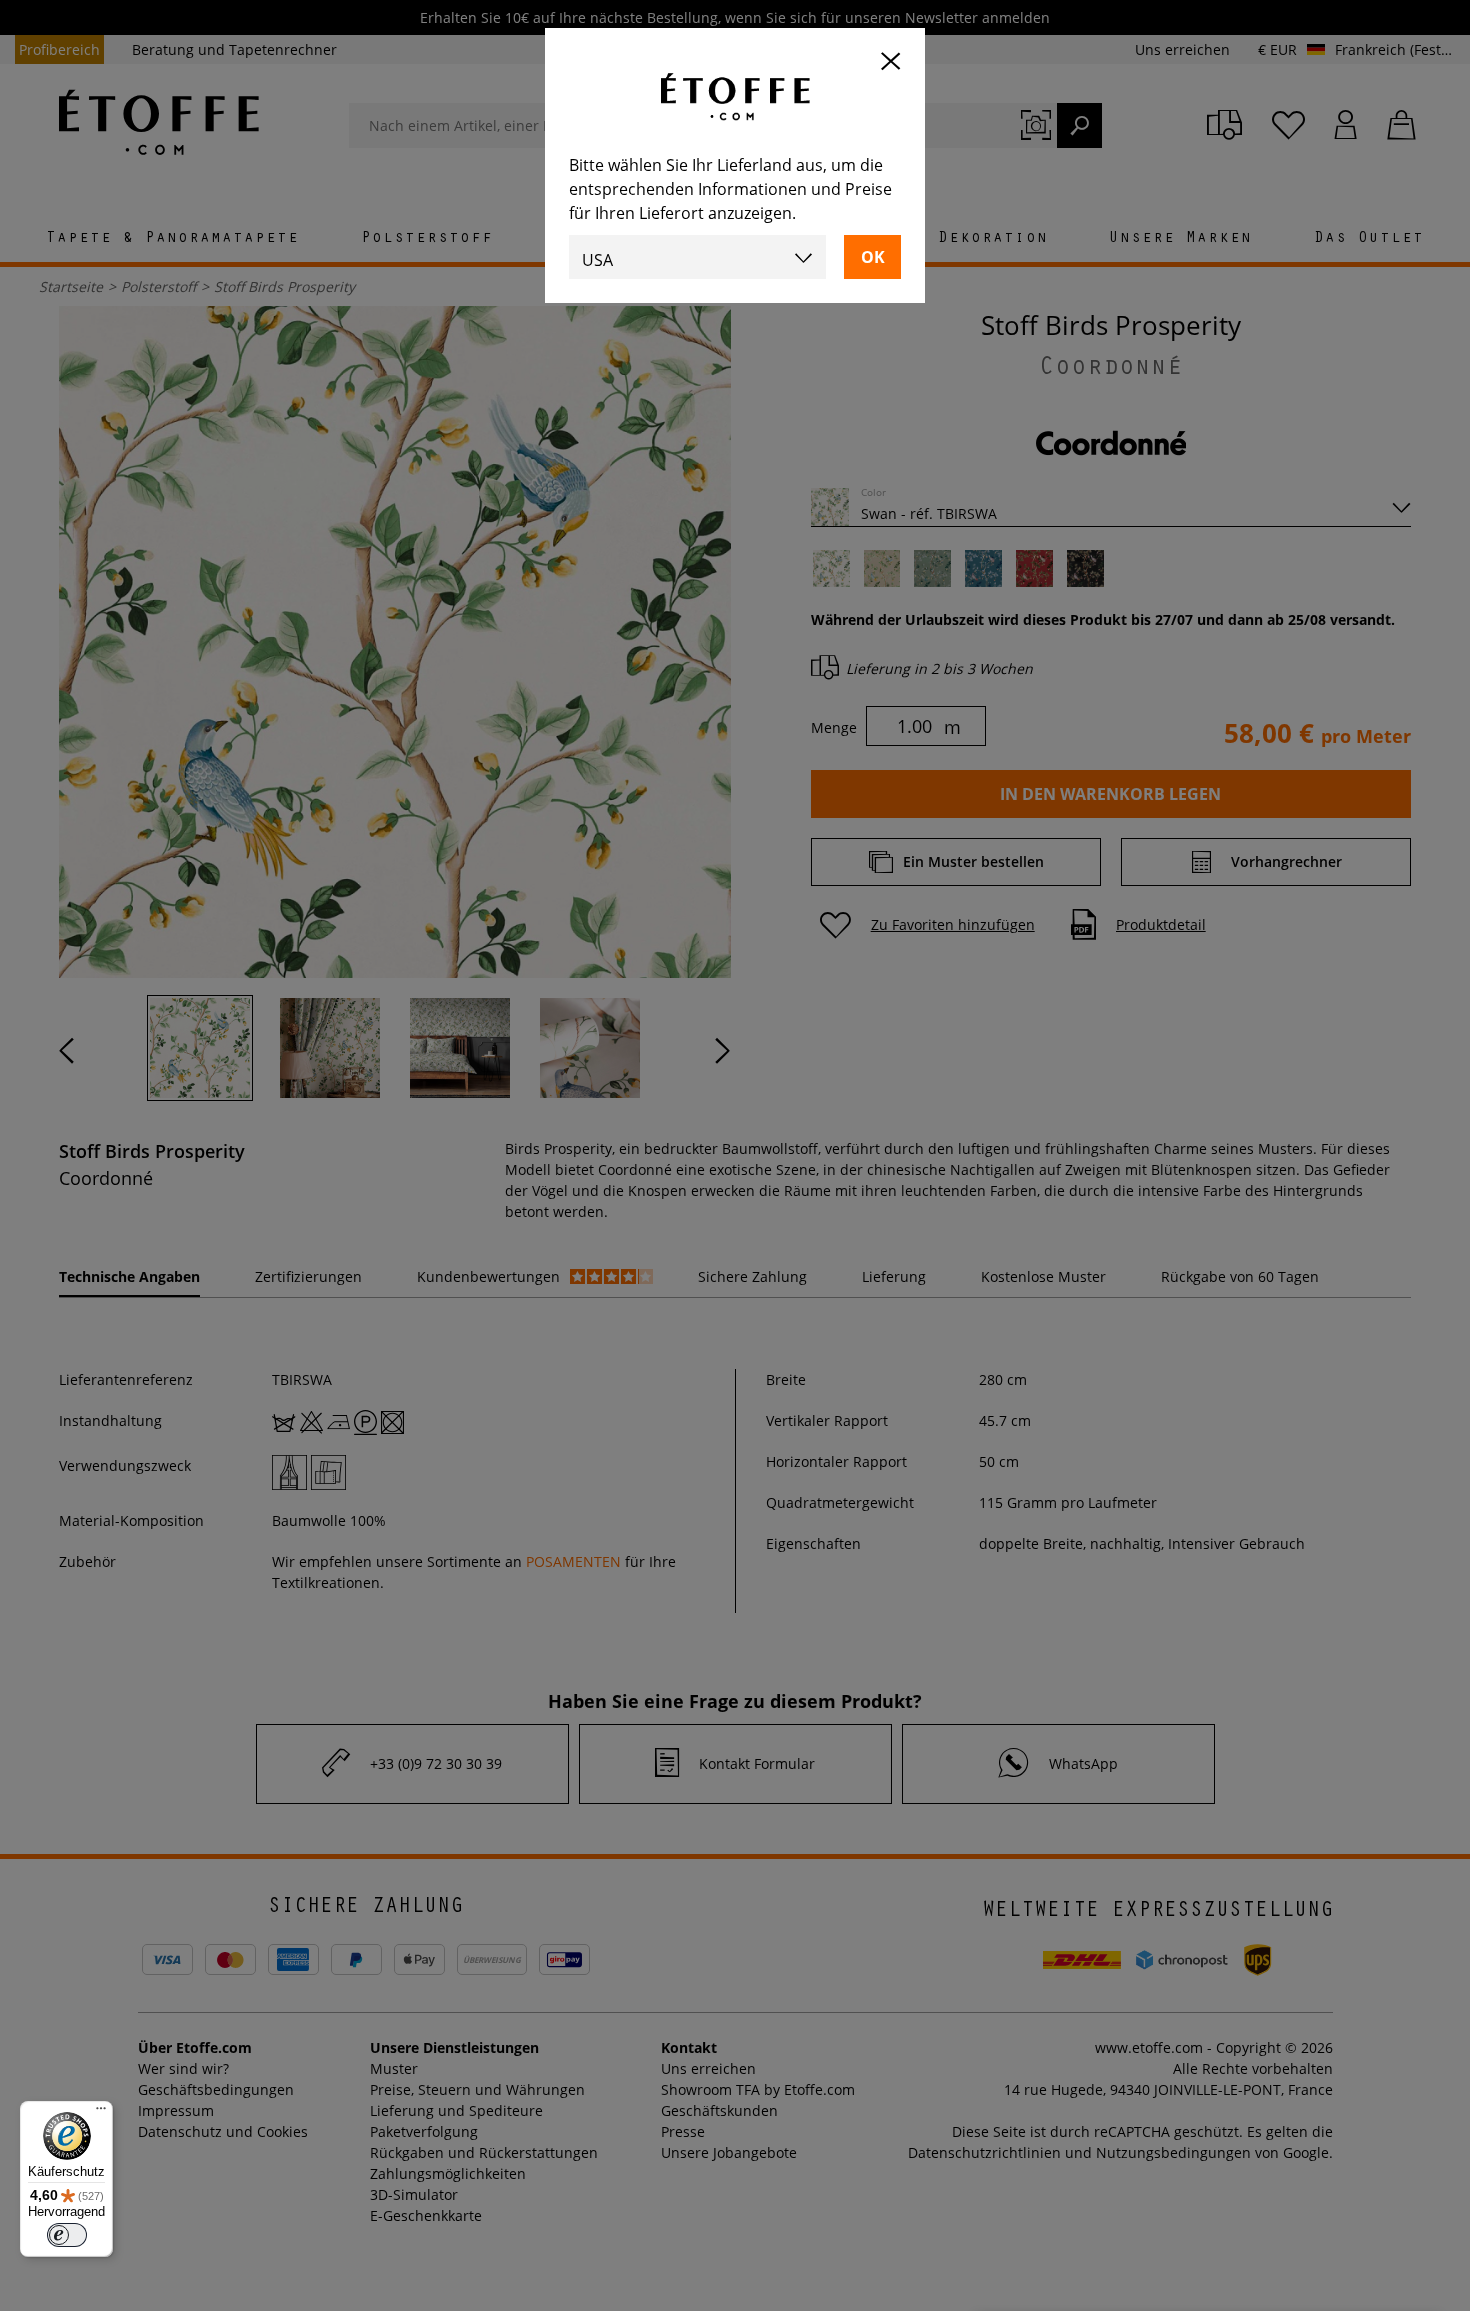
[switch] (67, 2235)
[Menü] (101, 2113)
